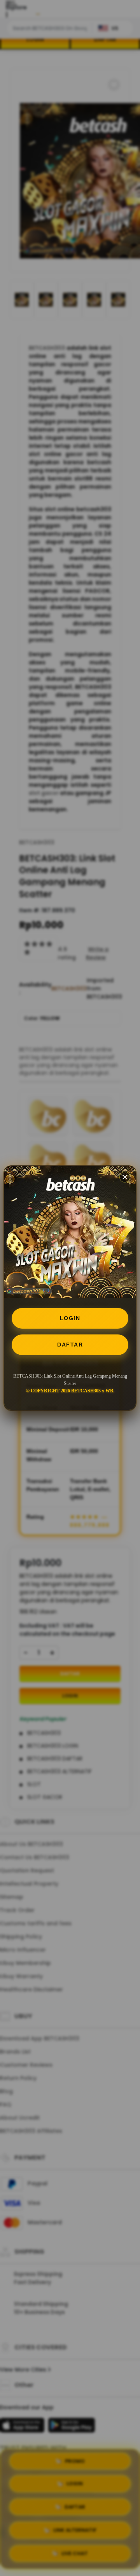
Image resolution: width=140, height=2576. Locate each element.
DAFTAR (70, 1345)
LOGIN (70, 1318)
